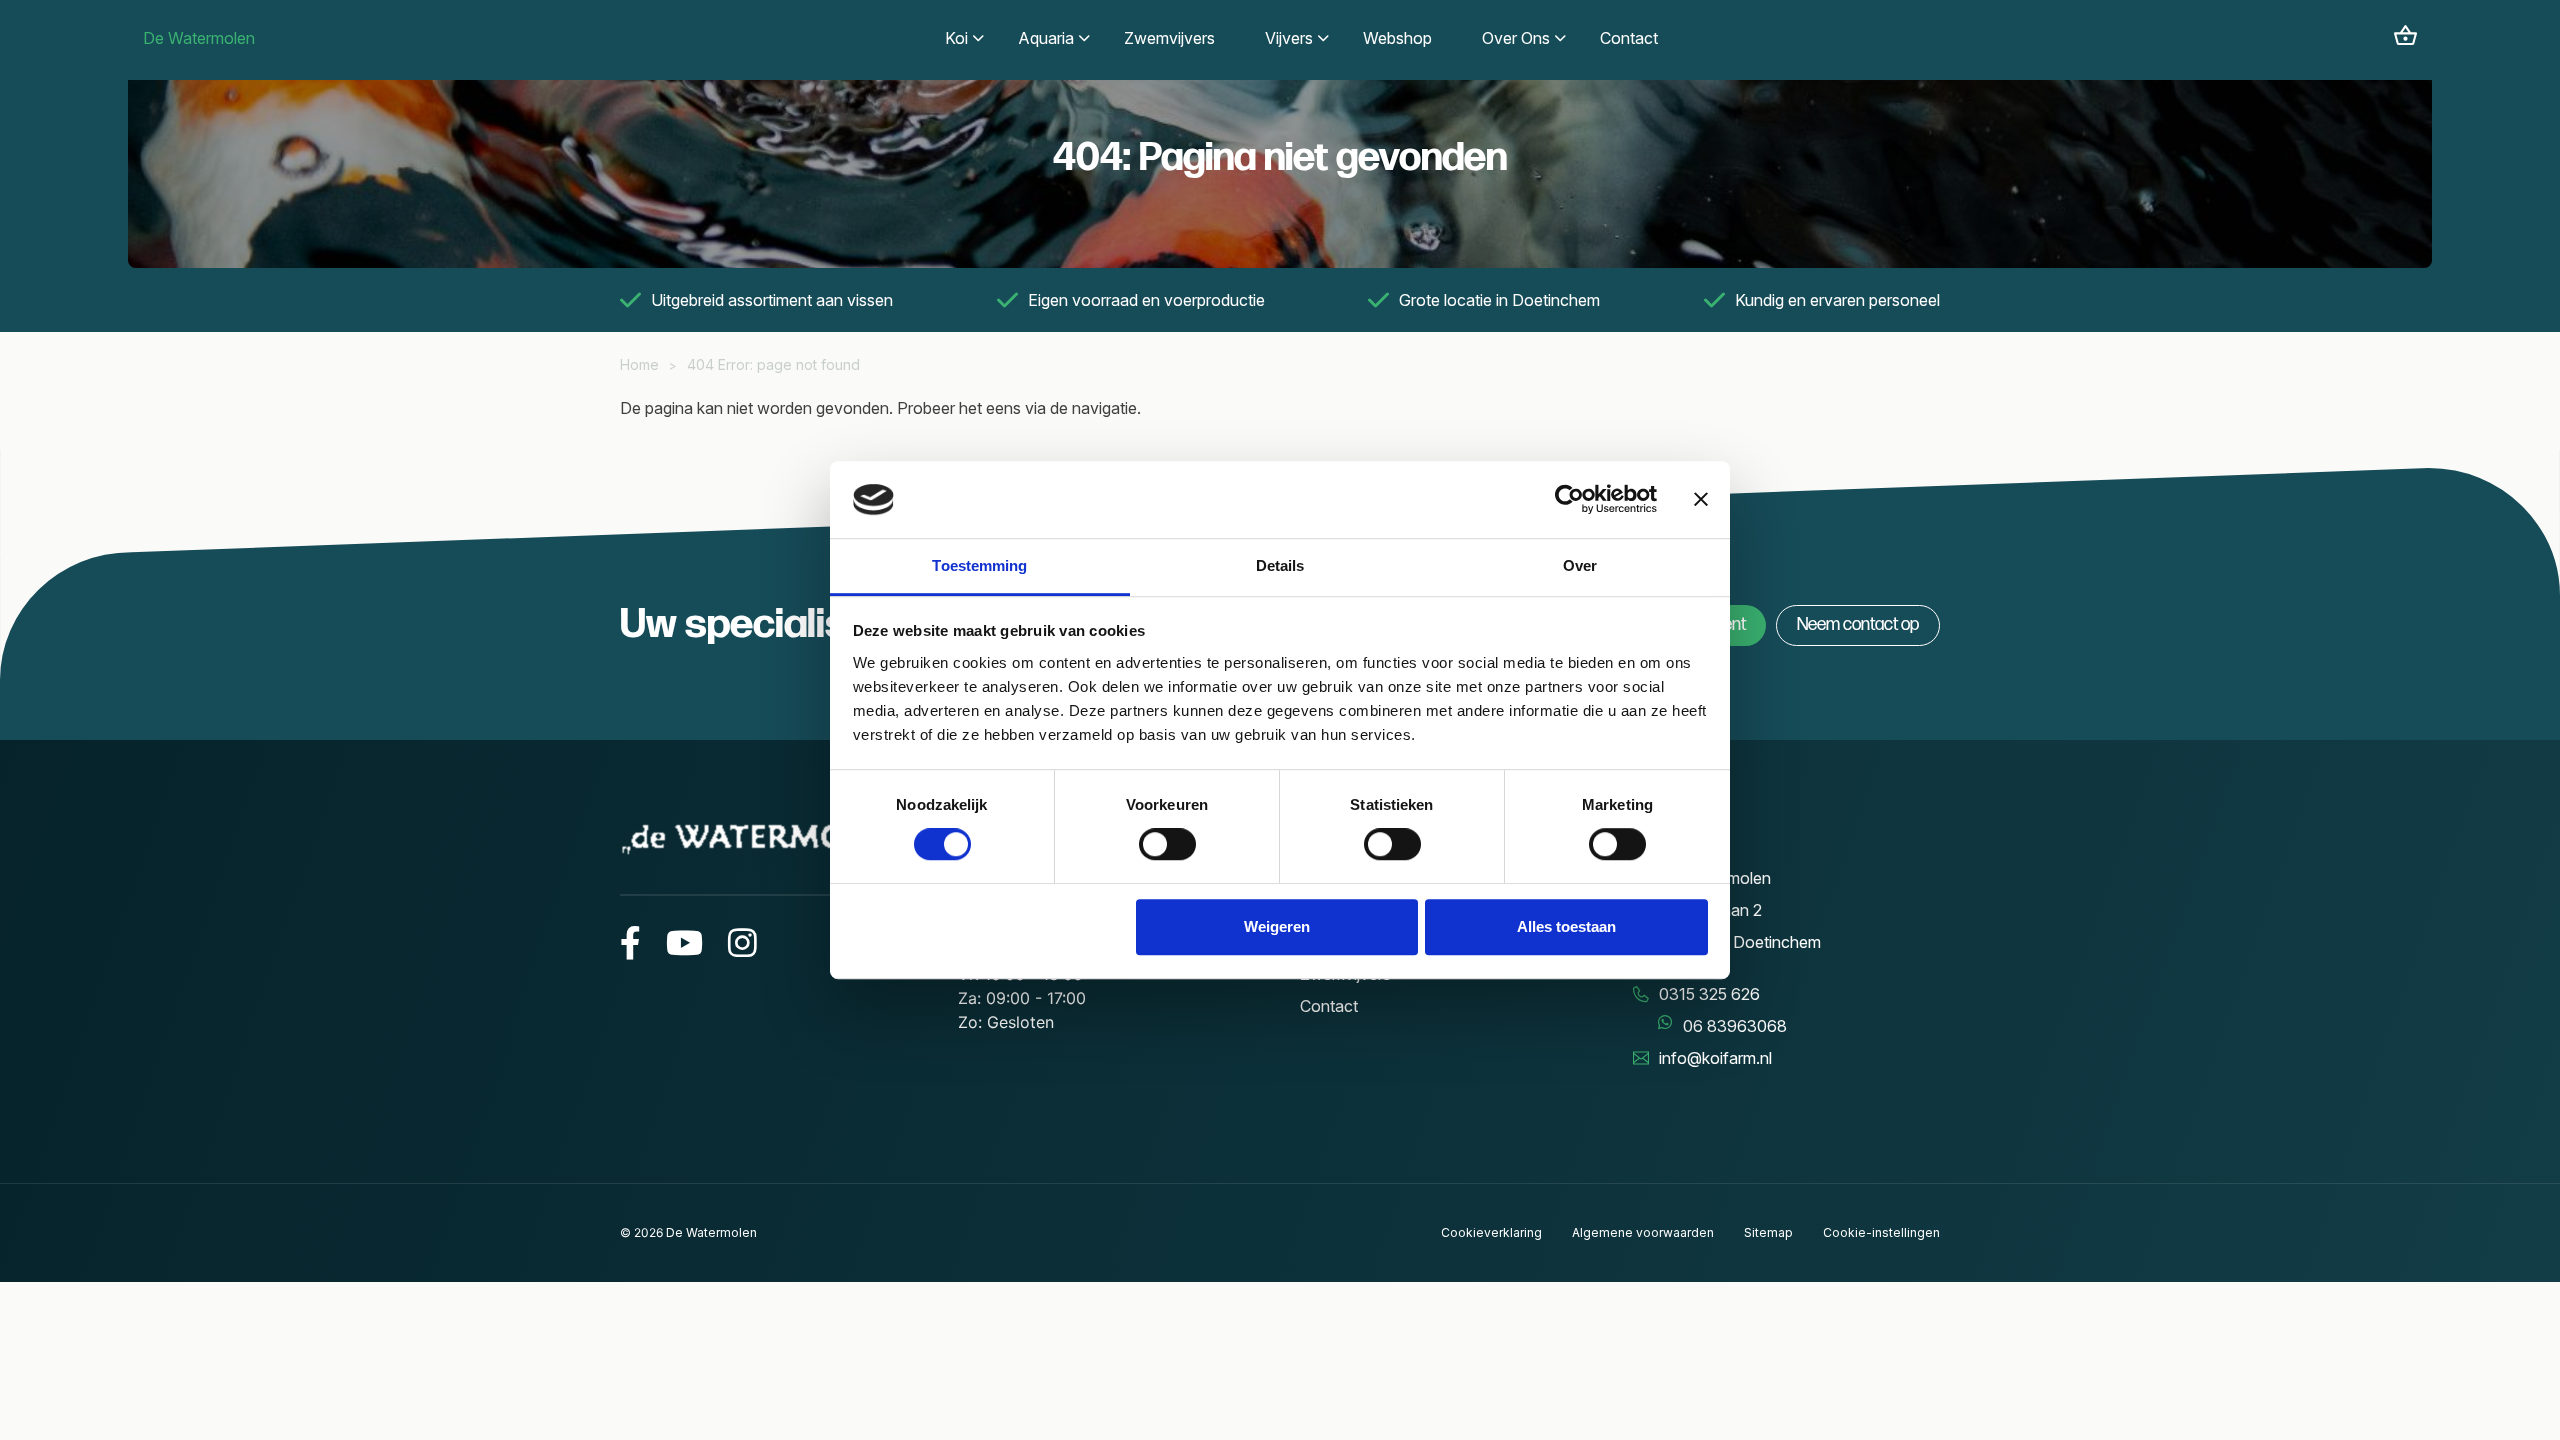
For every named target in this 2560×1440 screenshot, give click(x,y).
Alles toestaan (1566, 926)
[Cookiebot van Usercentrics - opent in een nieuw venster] (1569, 500)
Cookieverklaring (1491, 1232)
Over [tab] (1580, 565)
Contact (1329, 1006)
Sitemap (1768, 1232)
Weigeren (1277, 926)
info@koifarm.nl (1715, 1058)
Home (639, 364)
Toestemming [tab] (979, 565)
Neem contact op (1858, 624)
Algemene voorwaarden (1643, 1232)
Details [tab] (1280, 565)
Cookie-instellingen (1881, 1232)
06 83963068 (1735, 1026)
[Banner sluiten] (1701, 500)
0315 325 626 (1709, 994)
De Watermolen (199, 38)
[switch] (1167, 844)
